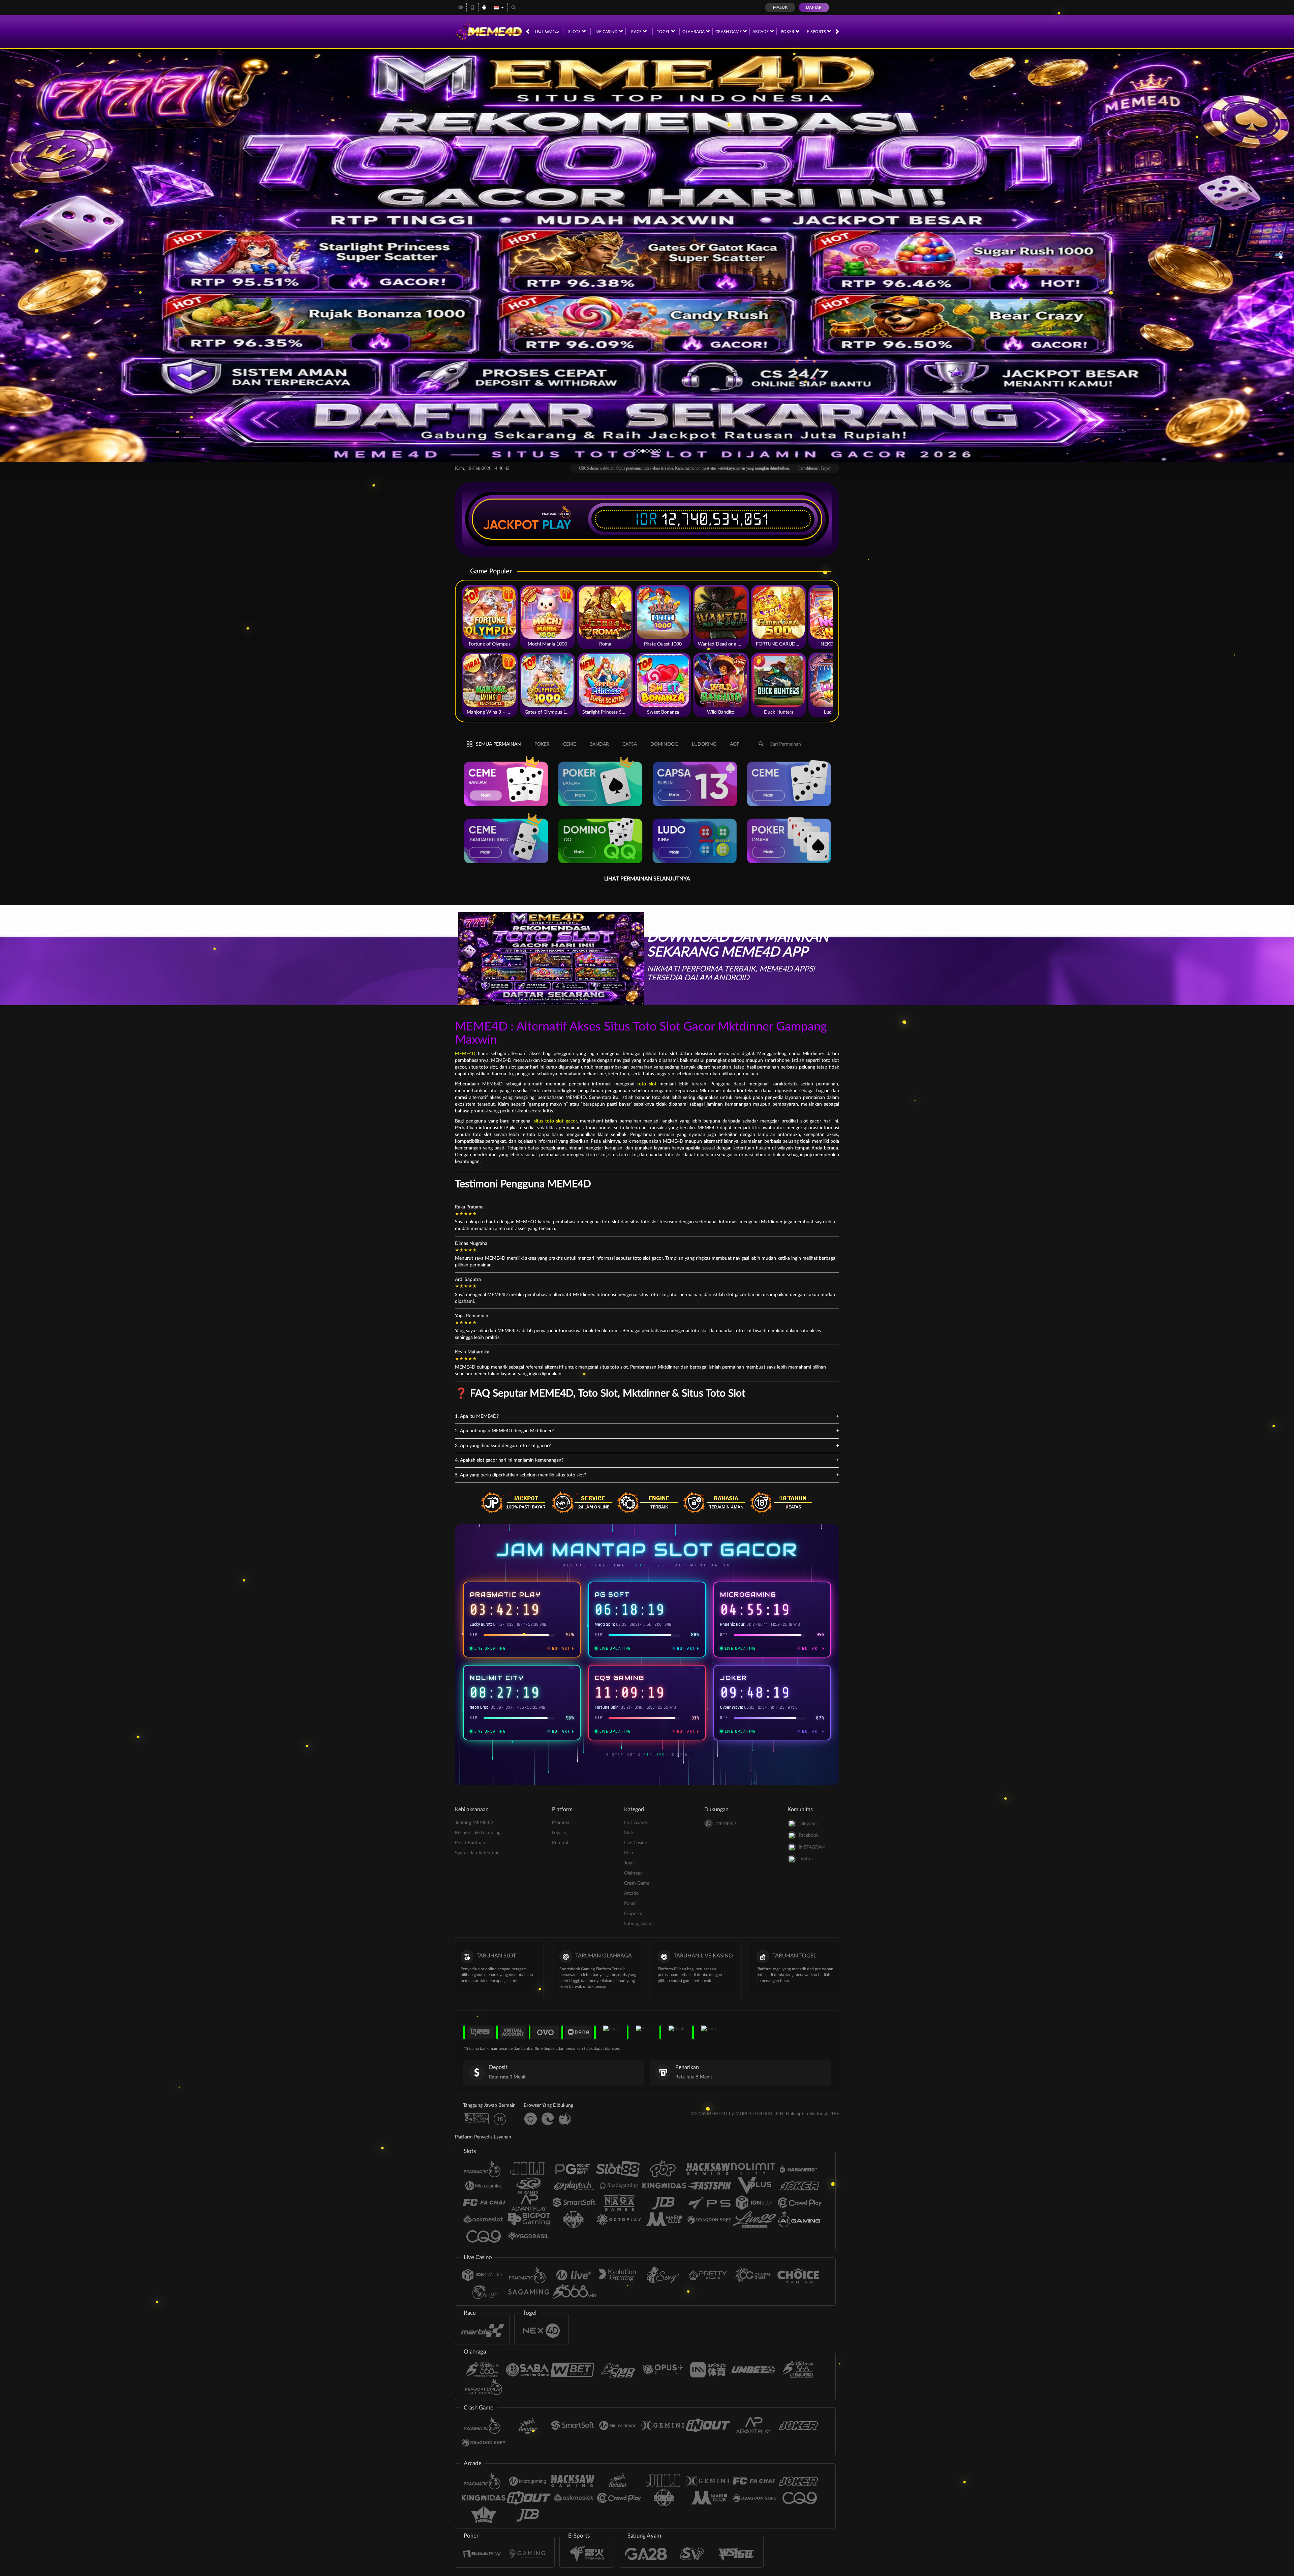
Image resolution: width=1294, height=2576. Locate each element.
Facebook (809, 1835)
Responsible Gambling (478, 1833)
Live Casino (606, 32)
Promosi (560, 1823)
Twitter (806, 1859)
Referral (560, 1843)
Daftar (814, 7)
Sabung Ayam (638, 1924)
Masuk (780, 7)
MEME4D (465, 1054)
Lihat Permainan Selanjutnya (647, 879)
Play (557, 525)
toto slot (647, 1084)
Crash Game (729, 32)
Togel (664, 32)
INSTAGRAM (812, 1847)
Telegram (808, 1824)
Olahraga (694, 32)
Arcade (761, 32)
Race (637, 32)
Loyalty (559, 1833)
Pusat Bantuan (470, 1843)
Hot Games (547, 31)
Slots (575, 32)
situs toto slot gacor (555, 1121)
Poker (788, 32)
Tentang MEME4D (474, 1823)
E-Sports (817, 32)
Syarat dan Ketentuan (477, 1853)
